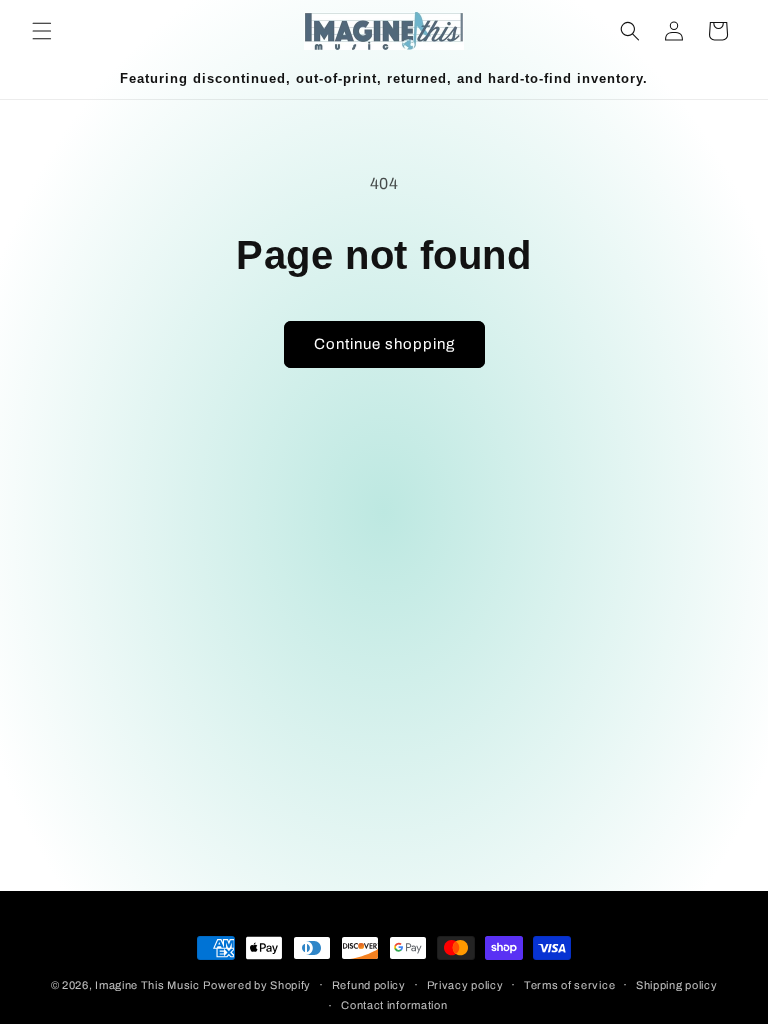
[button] (42, 31)
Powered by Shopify (257, 985)
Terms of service (569, 985)
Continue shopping (384, 344)
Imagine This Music (147, 985)
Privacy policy (465, 985)
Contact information (394, 1005)
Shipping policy (677, 985)
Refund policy (369, 985)
